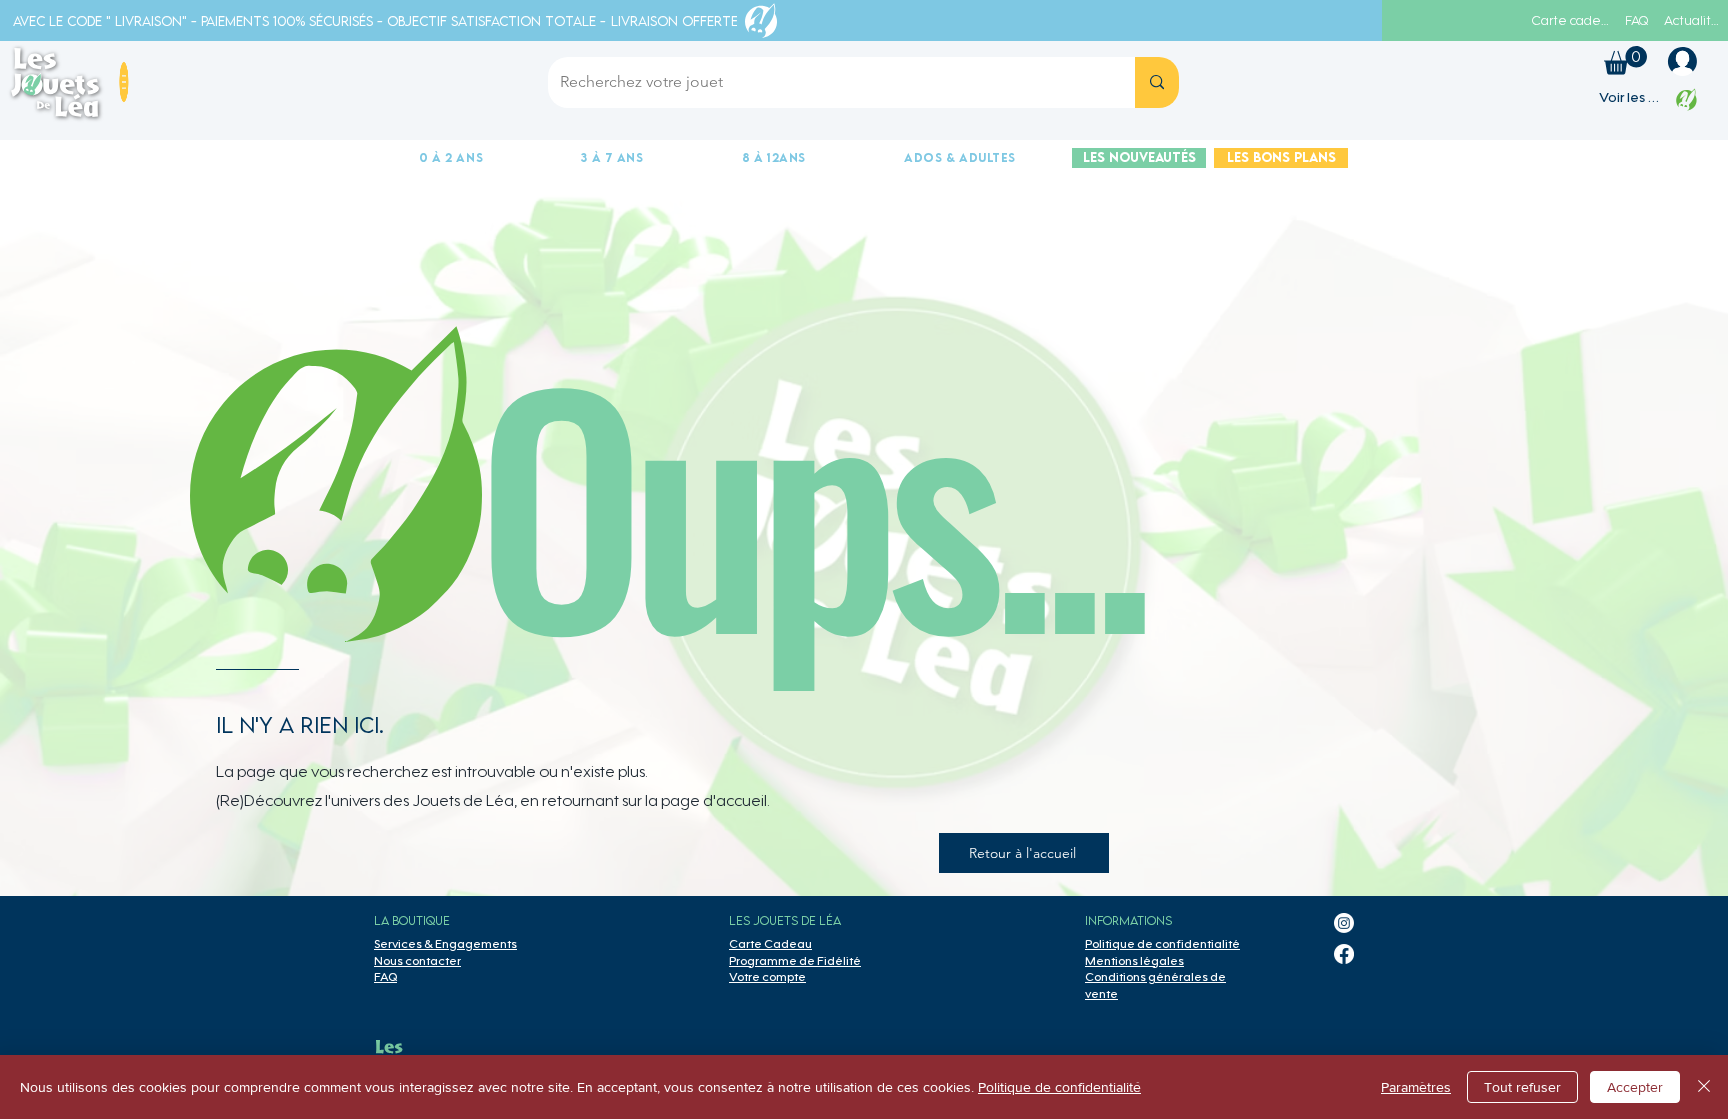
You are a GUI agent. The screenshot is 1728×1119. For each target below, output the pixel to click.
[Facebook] (1344, 954)
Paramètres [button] (1416, 1087)
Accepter (1635, 1087)
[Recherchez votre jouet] (1157, 82)
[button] (124, 82)
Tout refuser (1522, 1087)
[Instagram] (1344, 923)
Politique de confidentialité (1059, 1087)
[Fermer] (1704, 1087)
